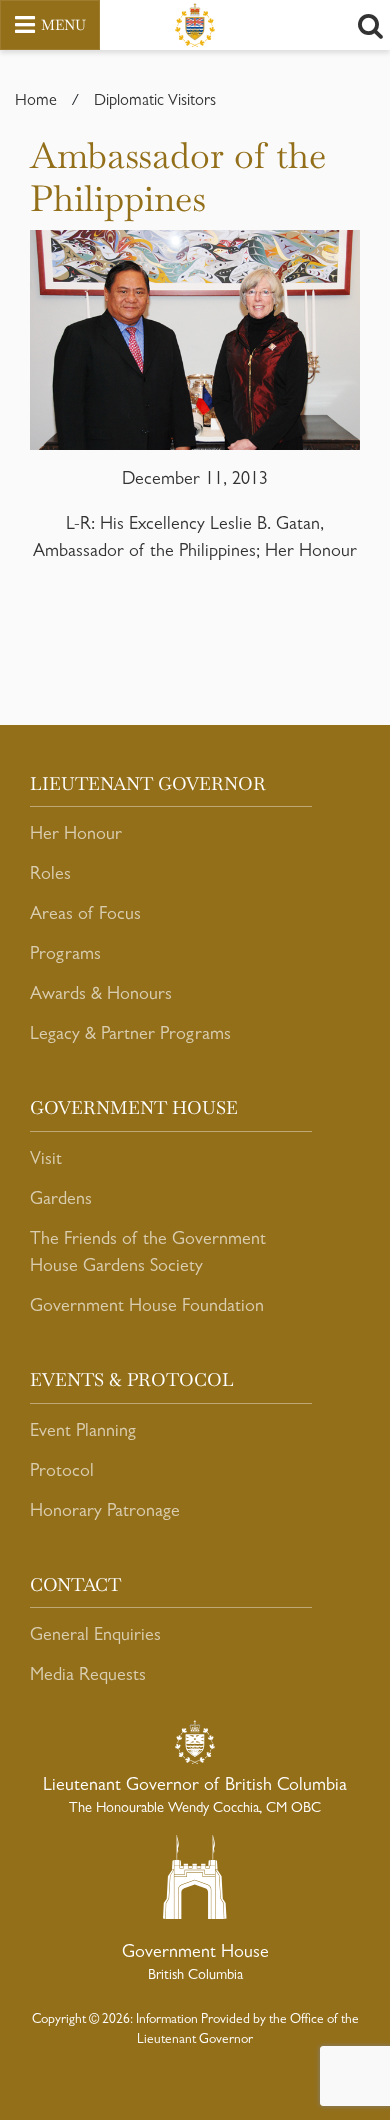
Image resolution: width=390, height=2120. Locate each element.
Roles (50, 876)
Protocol (62, 1473)
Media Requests (88, 1677)
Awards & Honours (101, 996)
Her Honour (76, 836)
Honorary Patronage (105, 1513)
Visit (46, 1161)
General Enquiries (95, 1637)
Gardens (61, 1201)
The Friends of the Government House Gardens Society (148, 1254)
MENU (63, 25)
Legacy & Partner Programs (130, 1036)
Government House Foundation (147, 1308)
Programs (65, 956)
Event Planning (83, 1433)
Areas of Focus (85, 916)
